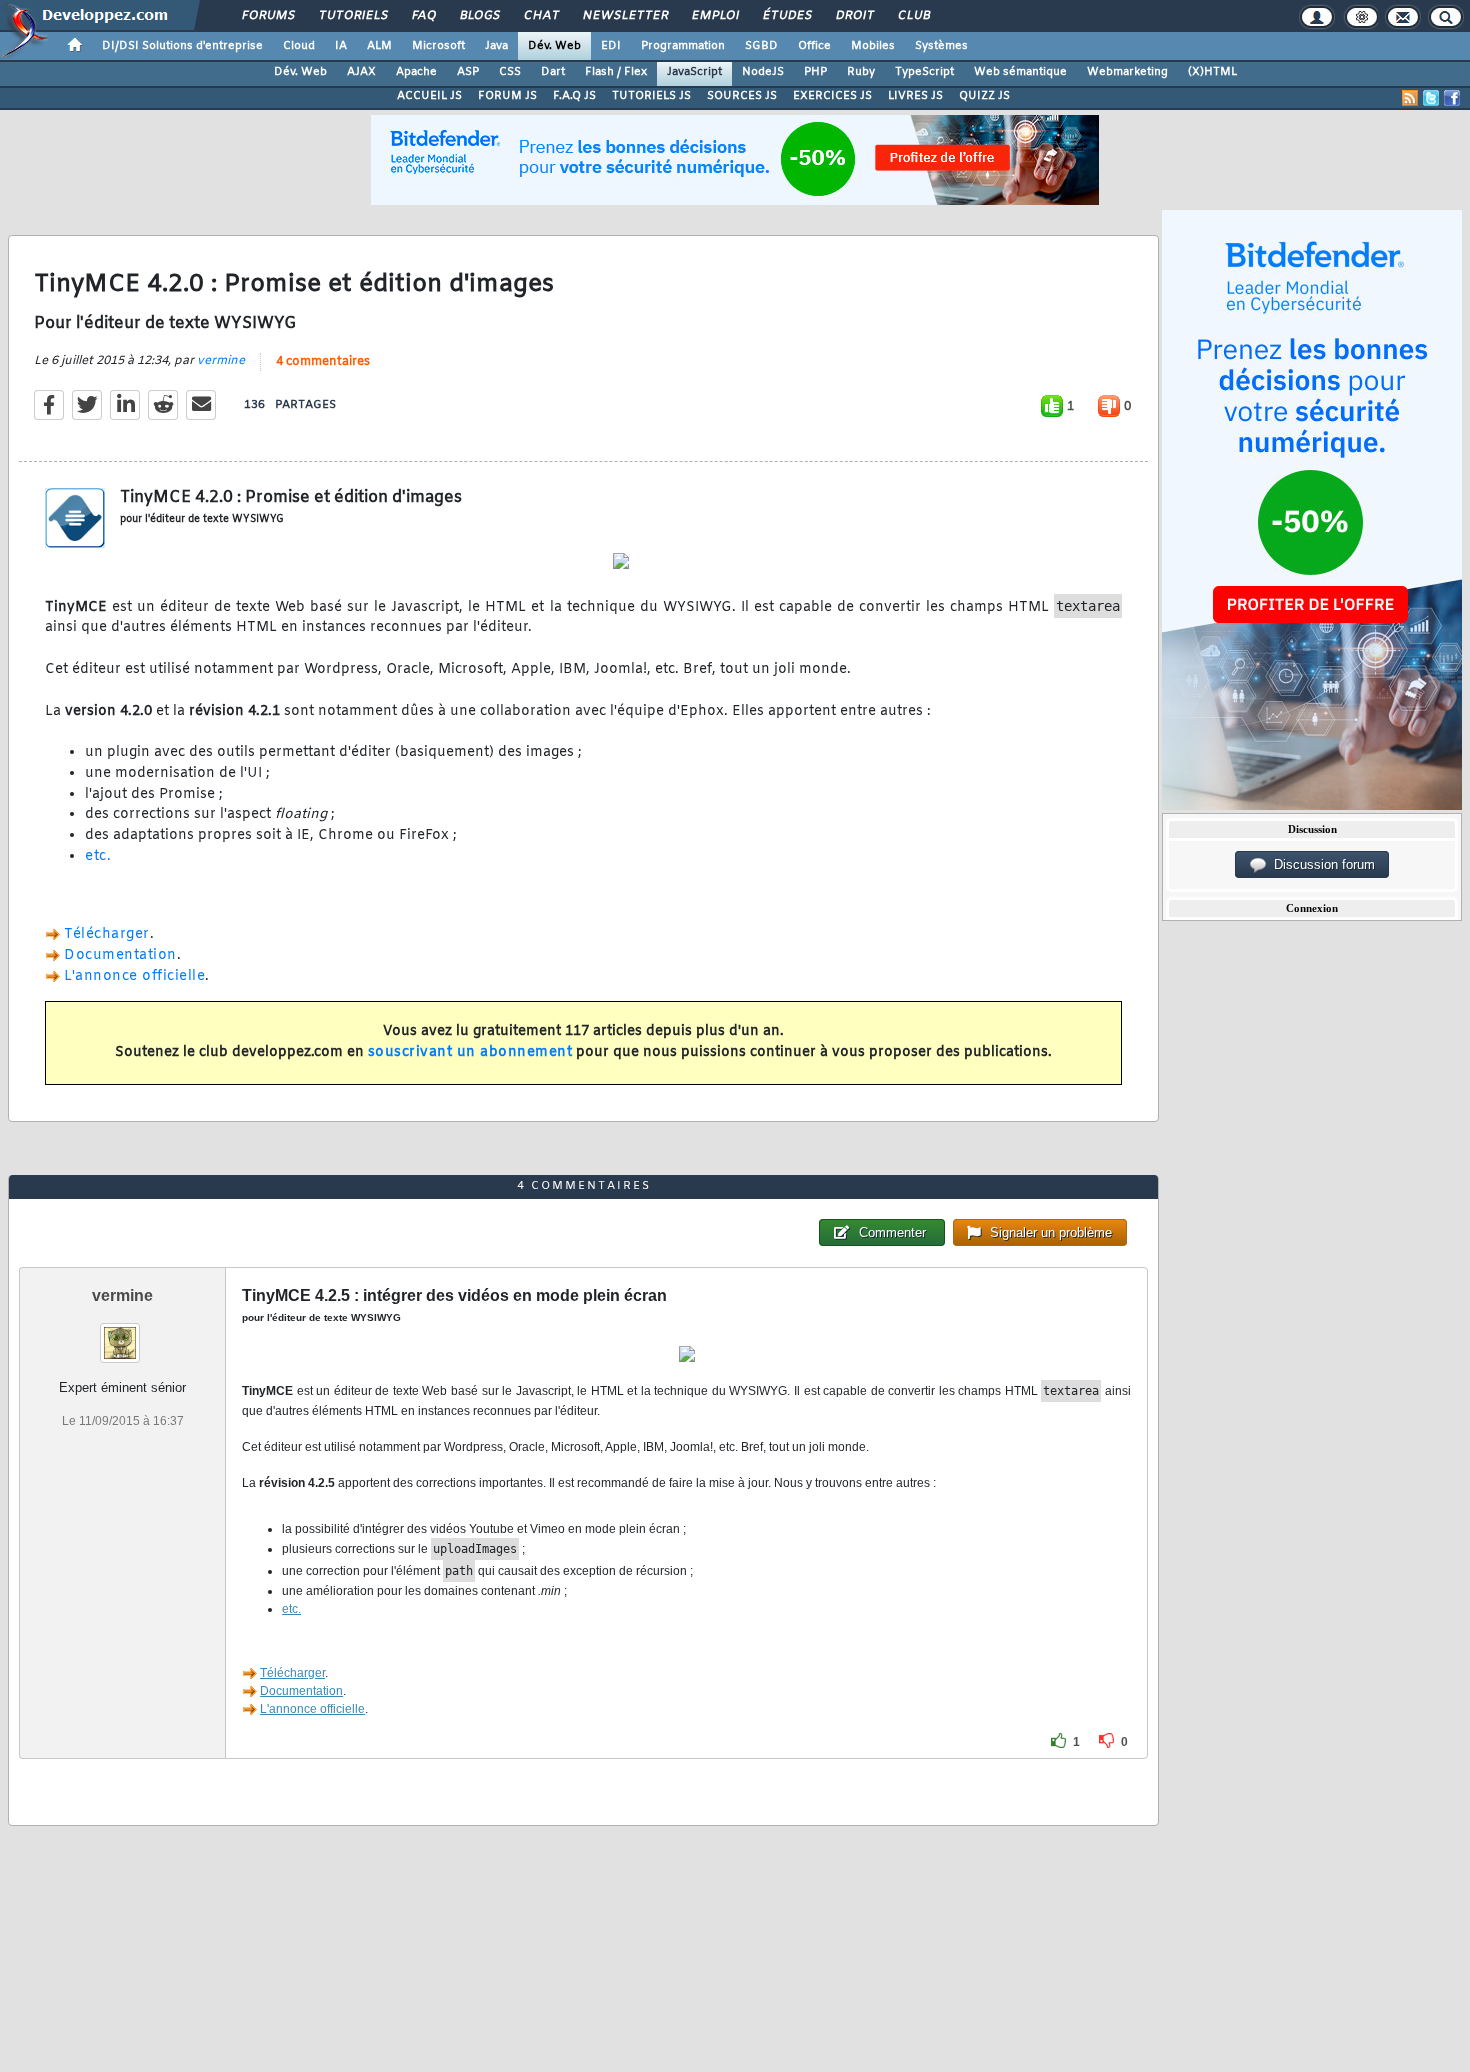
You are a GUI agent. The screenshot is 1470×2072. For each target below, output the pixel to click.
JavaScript (694, 72)
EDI (611, 46)
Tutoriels (352, 16)
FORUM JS (507, 96)
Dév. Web (554, 46)
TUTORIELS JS (651, 96)
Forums (267, 16)
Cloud (299, 46)
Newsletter (624, 16)
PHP (815, 72)
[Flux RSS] (1410, 98)
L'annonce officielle (134, 976)
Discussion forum (1320, 864)
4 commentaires (323, 362)
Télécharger (107, 934)
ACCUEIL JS (429, 96)
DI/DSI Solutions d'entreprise (182, 46)
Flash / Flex (616, 72)
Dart (553, 72)
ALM (379, 46)
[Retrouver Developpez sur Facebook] (1452, 98)
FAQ (423, 16)
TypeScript (924, 72)
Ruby (861, 72)
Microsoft (438, 46)
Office (814, 46)
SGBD (761, 46)
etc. (98, 856)
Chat (540, 16)
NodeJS (763, 72)
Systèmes (941, 46)
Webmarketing (1127, 72)
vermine (221, 361)
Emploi (714, 16)
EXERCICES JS (832, 96)
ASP (468, 72)
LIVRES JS (915, 96)
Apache (416, 72)
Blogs (479, 16)
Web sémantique (1020, 72)
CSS (510, 72)
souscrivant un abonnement (470, 1052)
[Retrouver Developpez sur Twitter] (1431, 98)
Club (913, 16)
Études (786, 16)
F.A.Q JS (574, 96)
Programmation (683, 46)
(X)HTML (1212, 72)
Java (496, 46)
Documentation (120, 955)
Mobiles (873, 46)
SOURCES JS (742, 96)
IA (341, 46)
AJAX (361, 72)
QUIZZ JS (984, 96)
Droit (854, 16)
